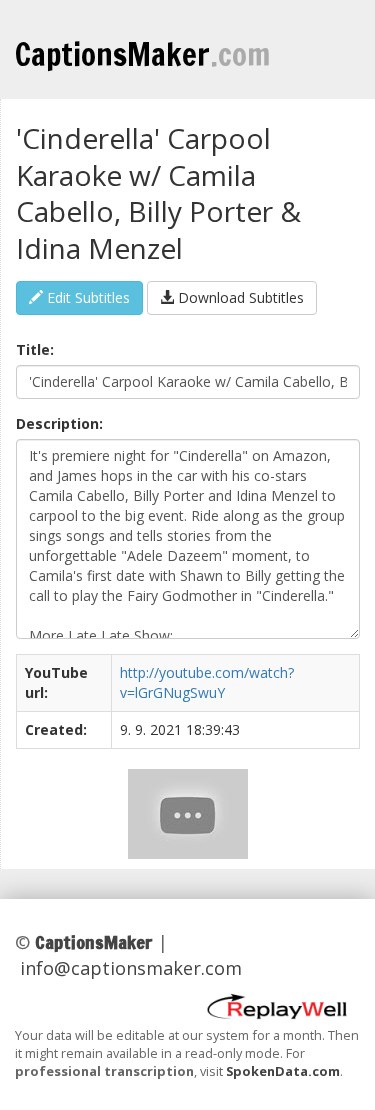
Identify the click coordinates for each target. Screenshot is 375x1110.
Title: (35, 349)
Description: (59, 423)
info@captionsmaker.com (131, 968)
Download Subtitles (239, 297)
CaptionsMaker (142, 54)
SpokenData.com (283, 1071)
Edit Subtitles (86, 297)
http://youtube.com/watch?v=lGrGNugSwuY (207, 682)
